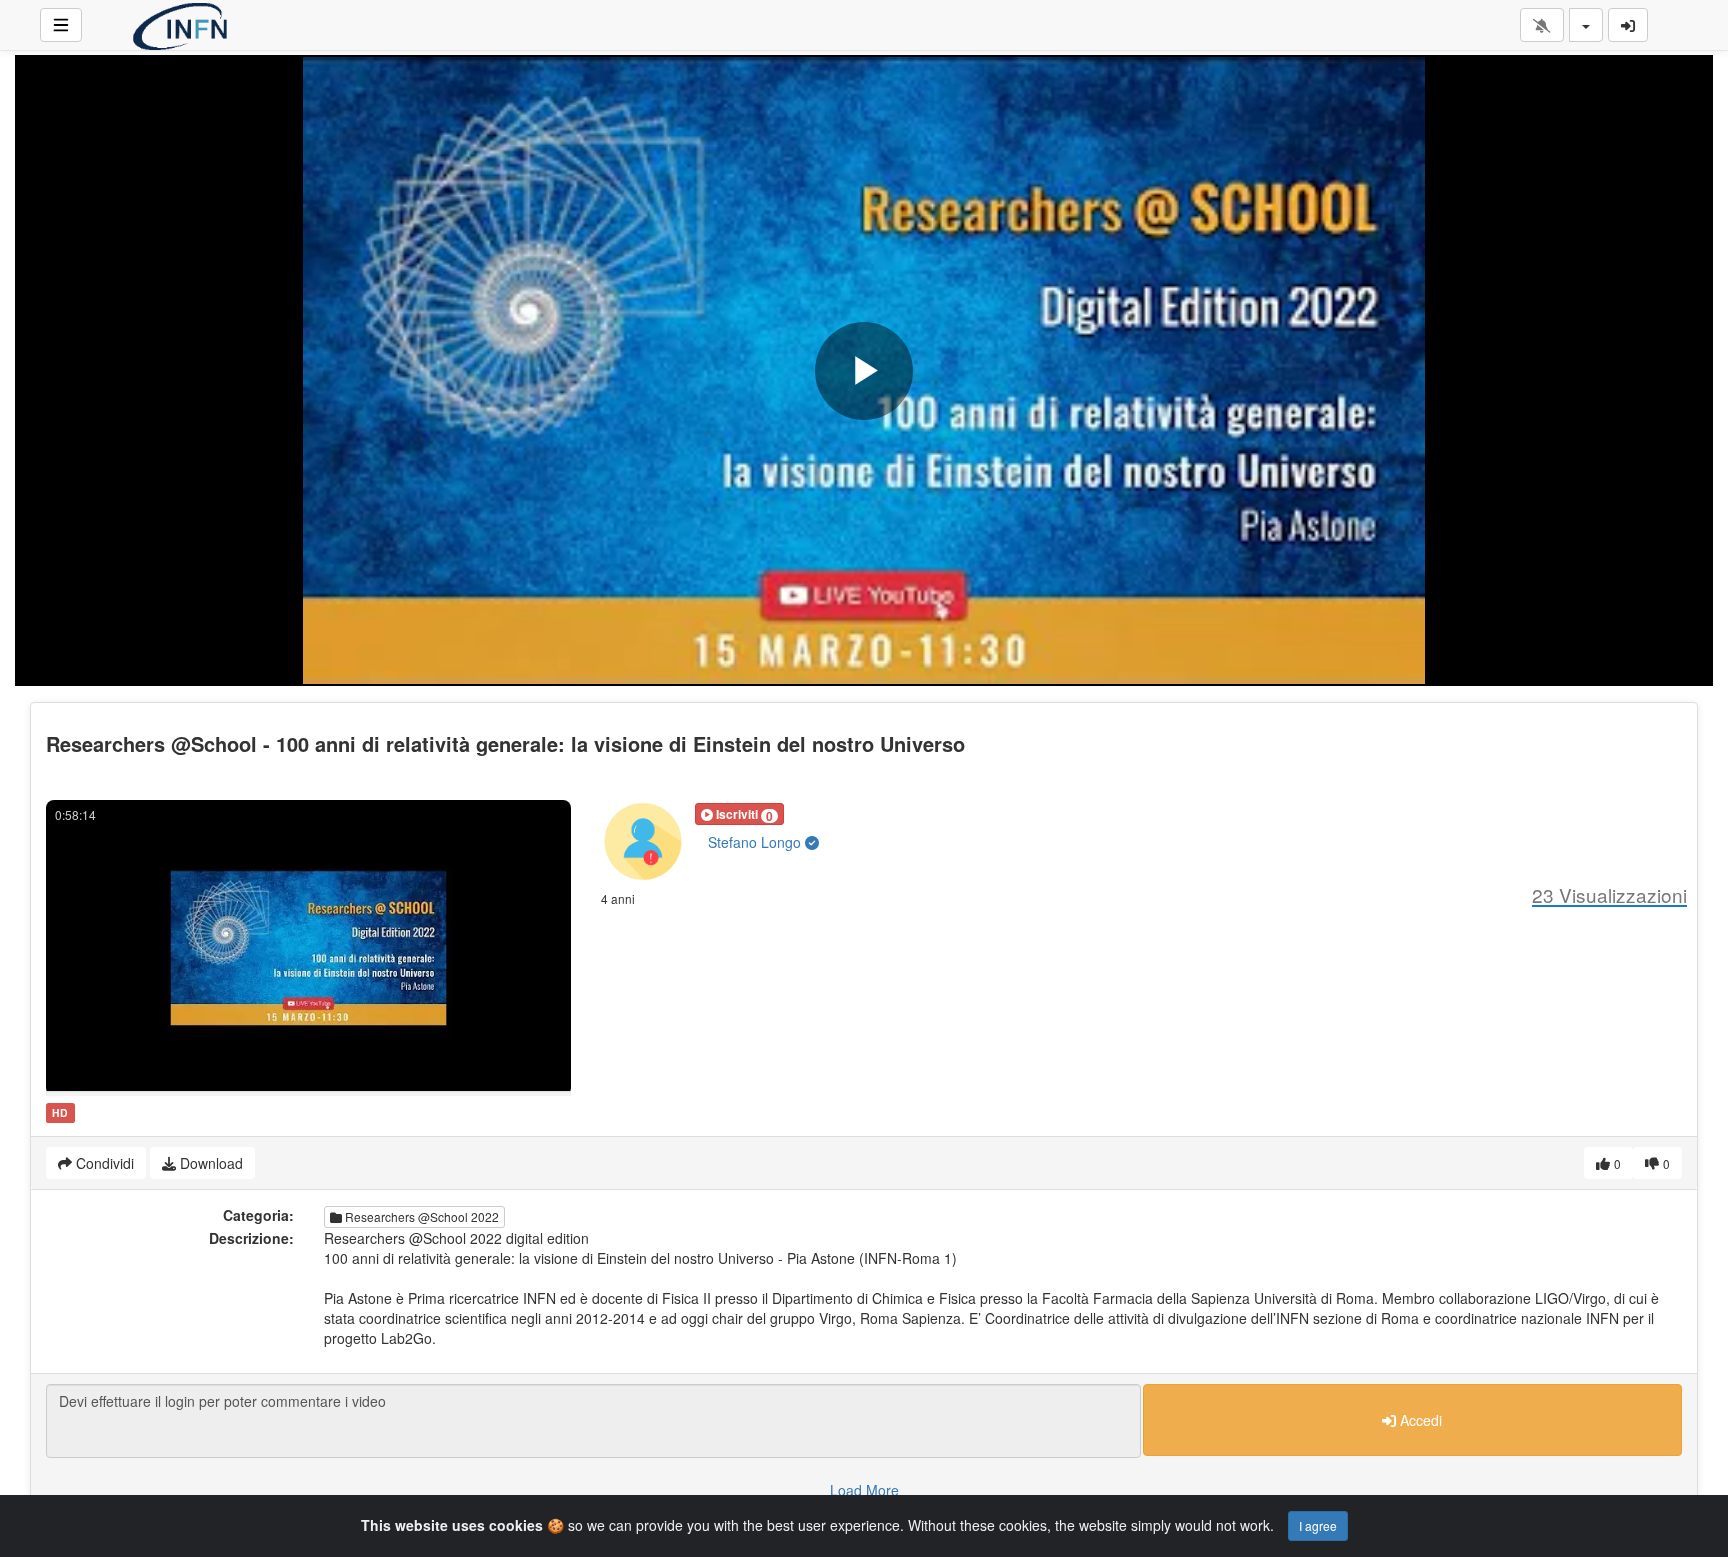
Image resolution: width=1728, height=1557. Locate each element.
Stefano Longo (756, 842)
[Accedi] (1628, 25)
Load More (864, 1490)
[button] (739, 814)
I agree (1318, 1525)
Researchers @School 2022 (420, 1216)
